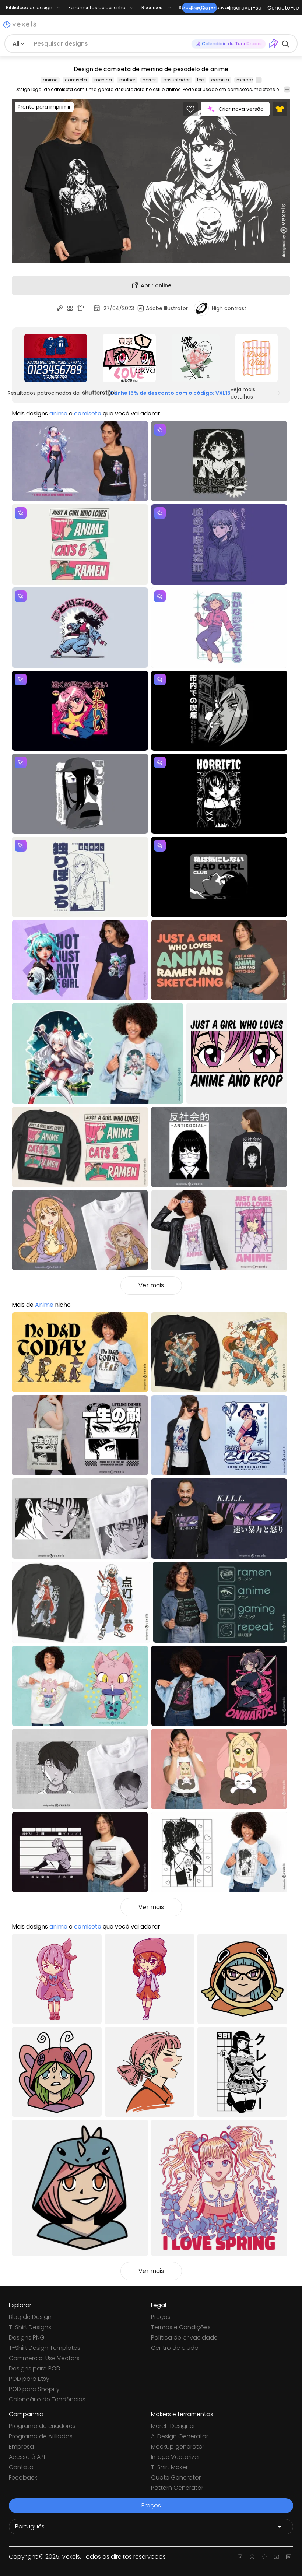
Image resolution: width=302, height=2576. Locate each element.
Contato (21, 2467)
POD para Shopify (34, 2389)
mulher (127, 80)
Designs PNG (27, 2338)
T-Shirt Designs (30, 2327)
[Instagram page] (240, 2557)
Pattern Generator (177, 2488)
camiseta (76, 80)
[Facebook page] (252, 2557)
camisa (220, 80)
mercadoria (250, 80)
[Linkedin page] (289, 2557)
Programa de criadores (42, 2426)
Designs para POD (35, 2368)
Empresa (21, 2447)
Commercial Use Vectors (44, 2358)
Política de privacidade (184, 2338)
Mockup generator (178, 2447)
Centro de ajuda (175, 2348)
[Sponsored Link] (55, 358)
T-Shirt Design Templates (45, 2348)
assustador (176, 80)
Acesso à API (27, 2457)
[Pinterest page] (264, 2557)
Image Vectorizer (175, 2457)
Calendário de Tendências (47, 2399)
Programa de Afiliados (41, 2436)
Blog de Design (30, 2317)
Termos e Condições (181, 2327)
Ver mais (151, 1285)
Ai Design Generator (180, 2436)
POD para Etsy (29, 2379)
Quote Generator (176, 2477)
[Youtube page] (276, 2557)
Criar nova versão (241, 109)
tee (200, 80)
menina (103, 80)
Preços (161, 2317)
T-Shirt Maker (169, 2467)
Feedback (23, 2477)
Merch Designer (173, 2426)
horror (149, 80)
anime (50, 80)
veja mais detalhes (243, 393)
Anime (44, 1305)
